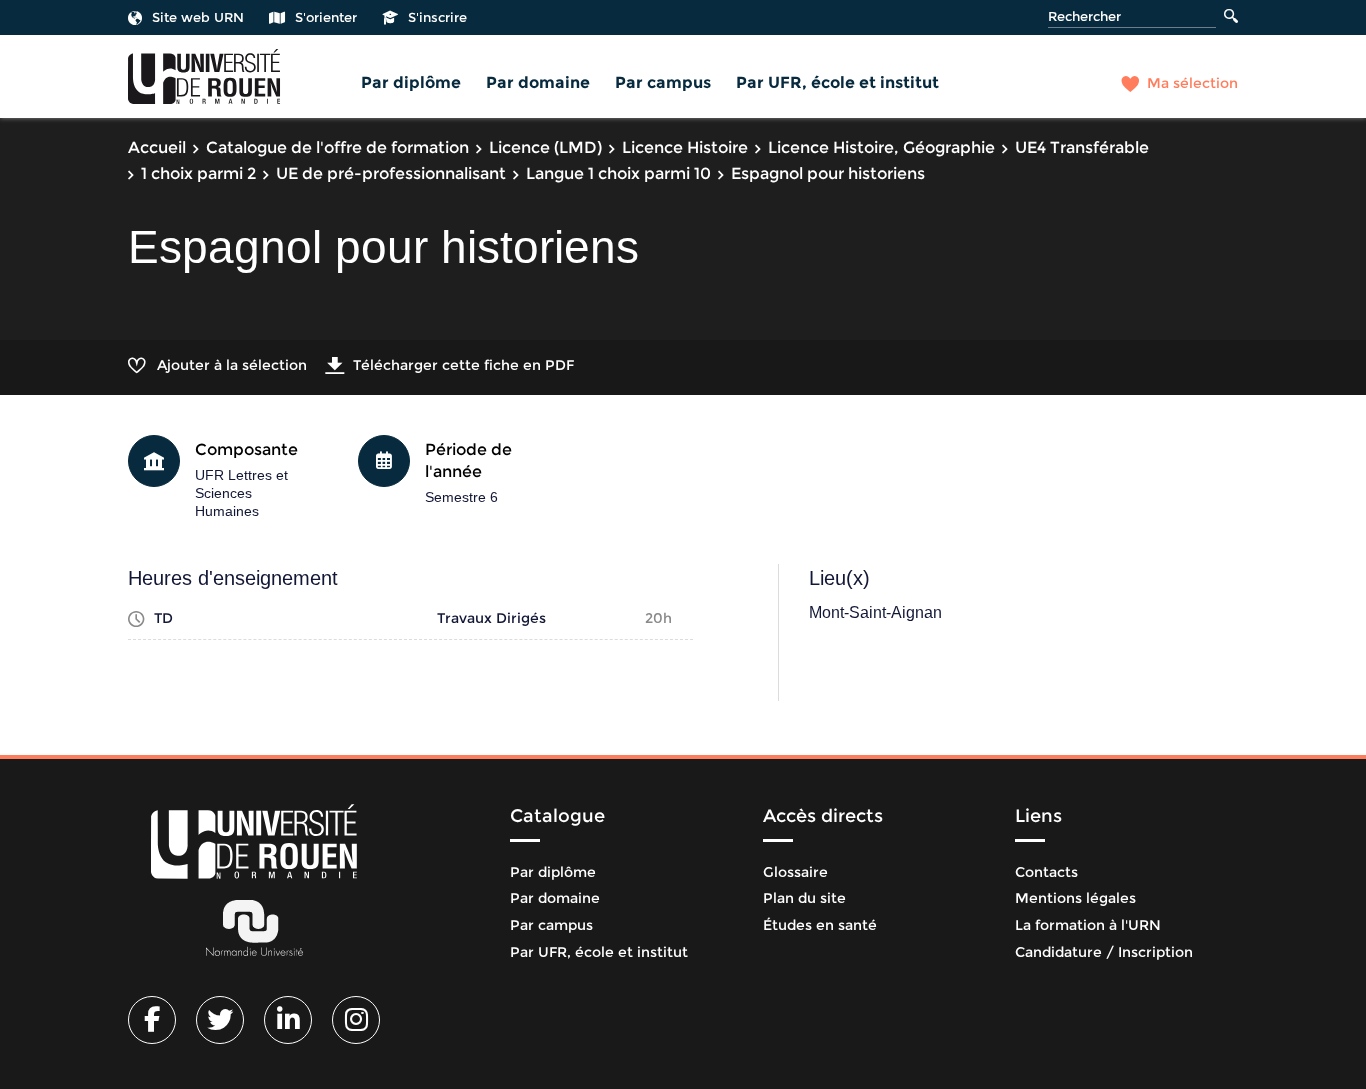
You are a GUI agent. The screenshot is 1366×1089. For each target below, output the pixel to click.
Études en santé (820, 925)
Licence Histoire (685, 147)
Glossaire (795, 872)
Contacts (1046, 872)
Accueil (157, 147)
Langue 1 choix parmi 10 (618, 173)
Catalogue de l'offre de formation (337, 147)
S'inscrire (437, 17)
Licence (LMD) (545, 147)
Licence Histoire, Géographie (881, 147)
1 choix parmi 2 (198, 173)
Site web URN (198, 17)
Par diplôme (411, 82)
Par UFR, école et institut (837, 82)
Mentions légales (1075, 898)
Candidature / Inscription (1104, 952)
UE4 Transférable (1082, 147)
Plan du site (804, 898)
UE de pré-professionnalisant (391, 173)
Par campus (663, 82)
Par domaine (538, 82)
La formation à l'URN (1088, 925)
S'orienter (326, 17)
